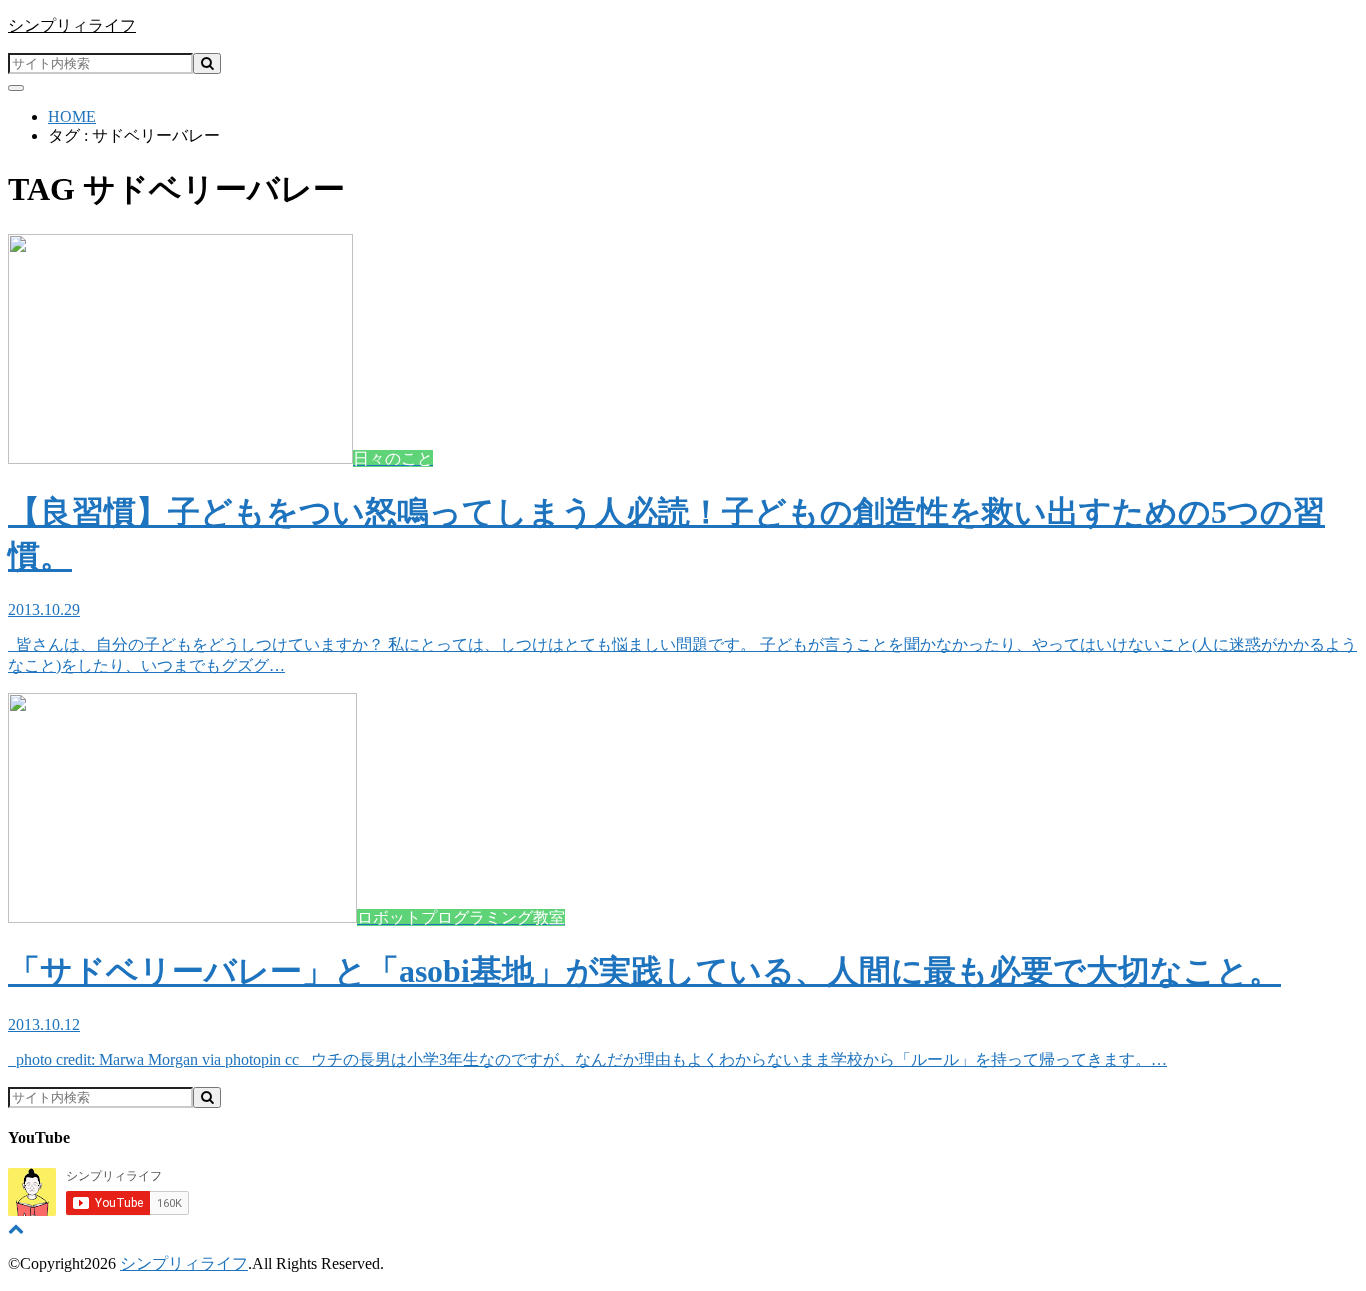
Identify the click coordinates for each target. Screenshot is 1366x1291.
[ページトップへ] (16, 1228)
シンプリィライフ (72, 25)
